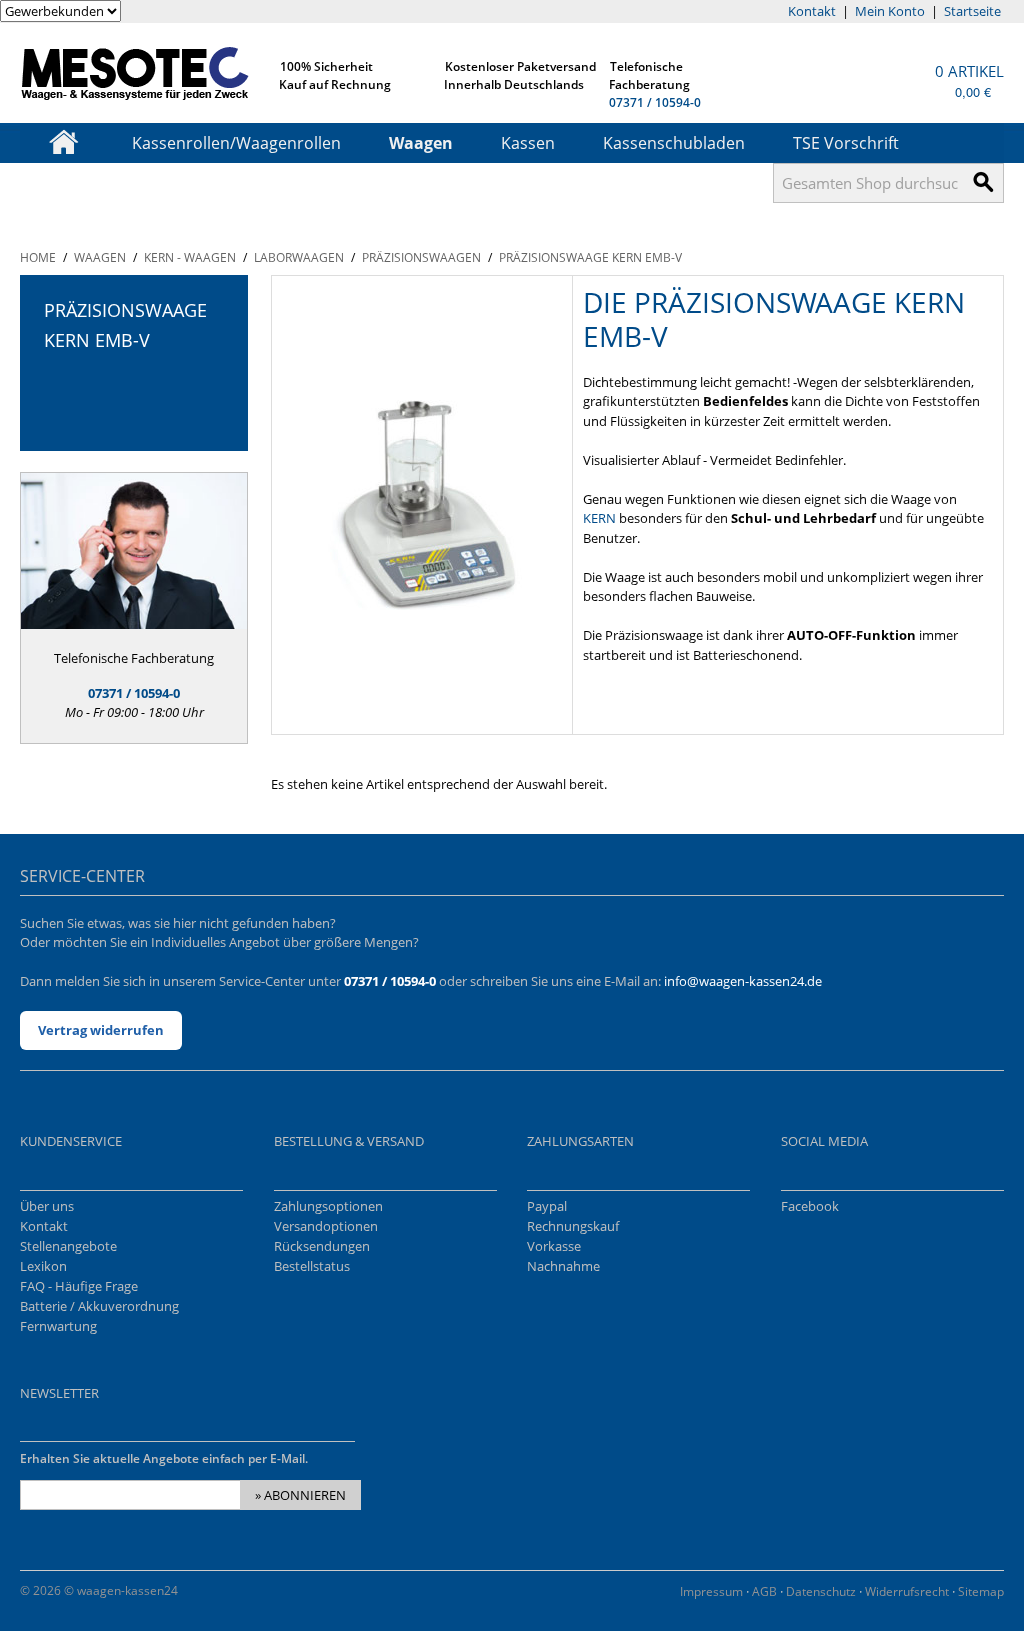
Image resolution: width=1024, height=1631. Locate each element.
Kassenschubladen (674, 143)
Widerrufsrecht (907, 1591)
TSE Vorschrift (846, 143)
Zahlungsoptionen (328, 1206)
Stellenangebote (68, 1246)
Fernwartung (58, 1326)
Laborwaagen (299, 257)
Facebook (810, 1206)
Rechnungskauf (573, 1226)
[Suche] (984, 183)
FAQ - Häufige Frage (79, 1286)
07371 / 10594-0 (655, 102)
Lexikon (43, 1266)
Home (38, 257)
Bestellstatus (312, 1266)
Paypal (547, 1206)
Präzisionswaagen (421, 257)
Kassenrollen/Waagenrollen (236, 143)
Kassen (528, 143)
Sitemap (981, 1591)
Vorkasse (554, 1246)
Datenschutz (821, 1591)
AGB (764, 1591)
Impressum (711, 1591)
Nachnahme (563, 1266)
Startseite (972, 11)
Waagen (421, 143)
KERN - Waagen (190, 257)
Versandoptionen (326, 1226)
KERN (599, 518)
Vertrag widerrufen (101, 1030)
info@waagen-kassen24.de (743, 981)
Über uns (47, 1206)
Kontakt (812, 11)
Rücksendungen (322, 1246)
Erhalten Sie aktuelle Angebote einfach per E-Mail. (164, 1458)
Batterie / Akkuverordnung (99, 1306)
